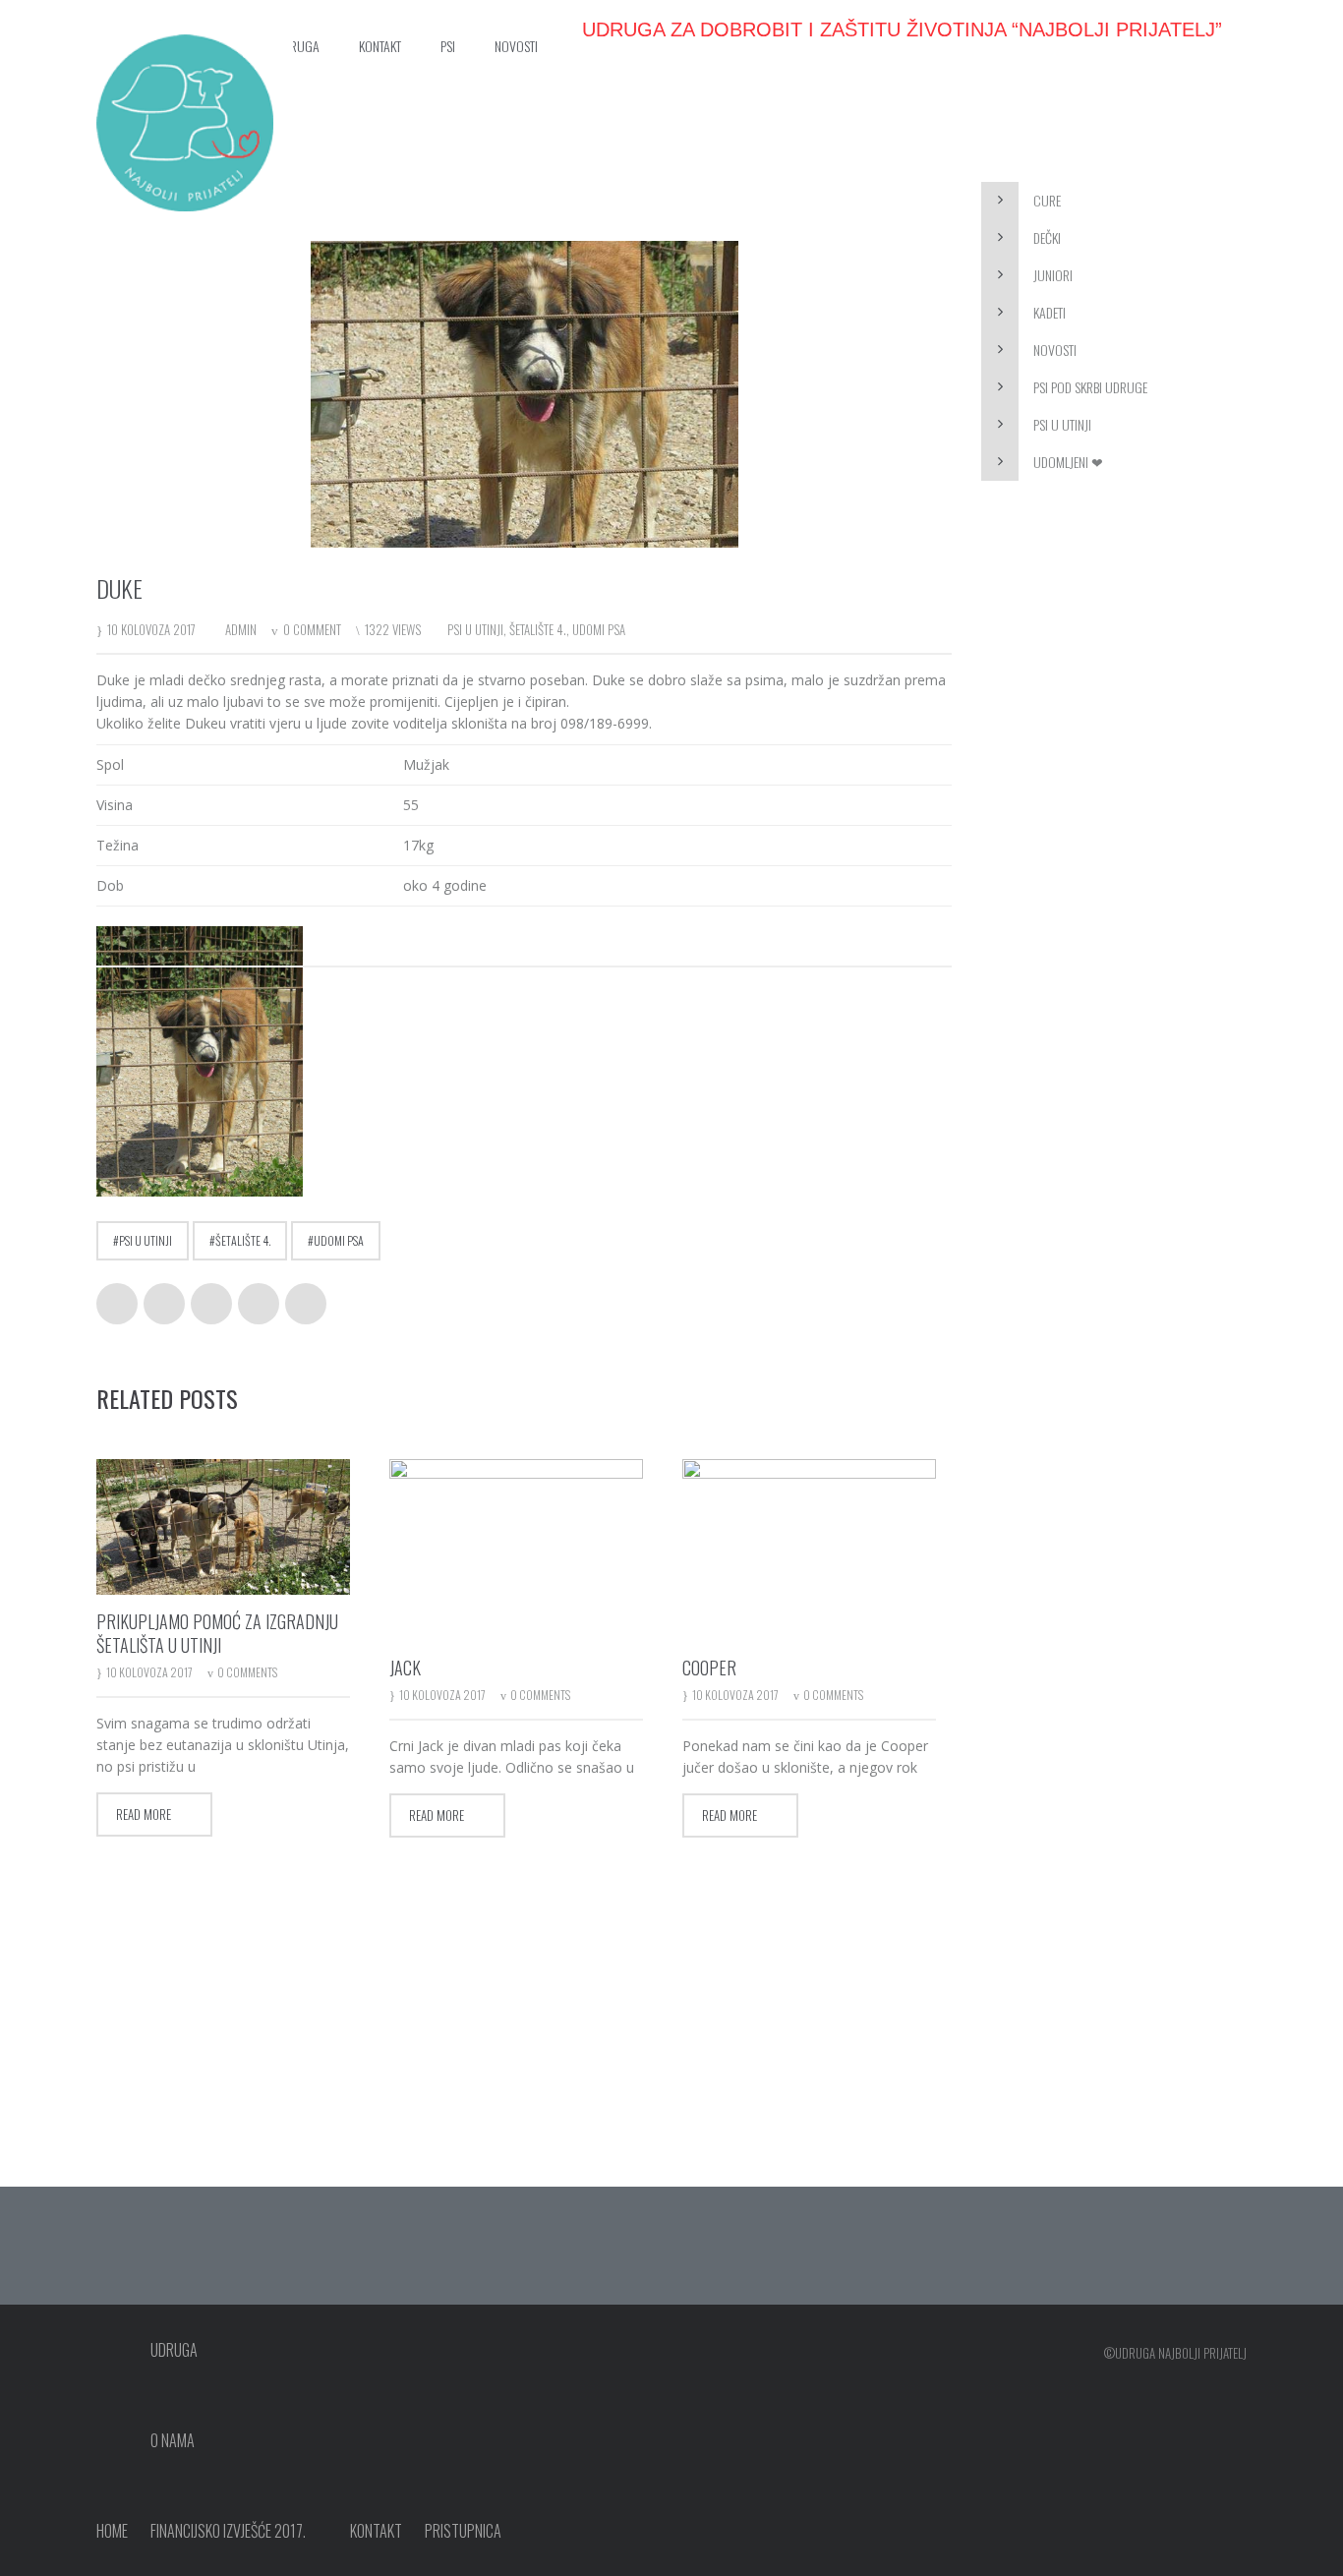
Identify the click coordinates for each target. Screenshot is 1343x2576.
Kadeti (1050, 312)
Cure (1047, 200)
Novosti (1055, 350)
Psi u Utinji (1062, 424)
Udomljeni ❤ (1068, 462)
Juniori (1053, 275)
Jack (405, 1668)
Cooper (709, 1668)
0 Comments (247, 1672)
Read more (144, 1814)
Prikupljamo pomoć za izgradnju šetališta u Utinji (217, 1633)
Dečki (1047, 237)
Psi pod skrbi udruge (1090, 387)
